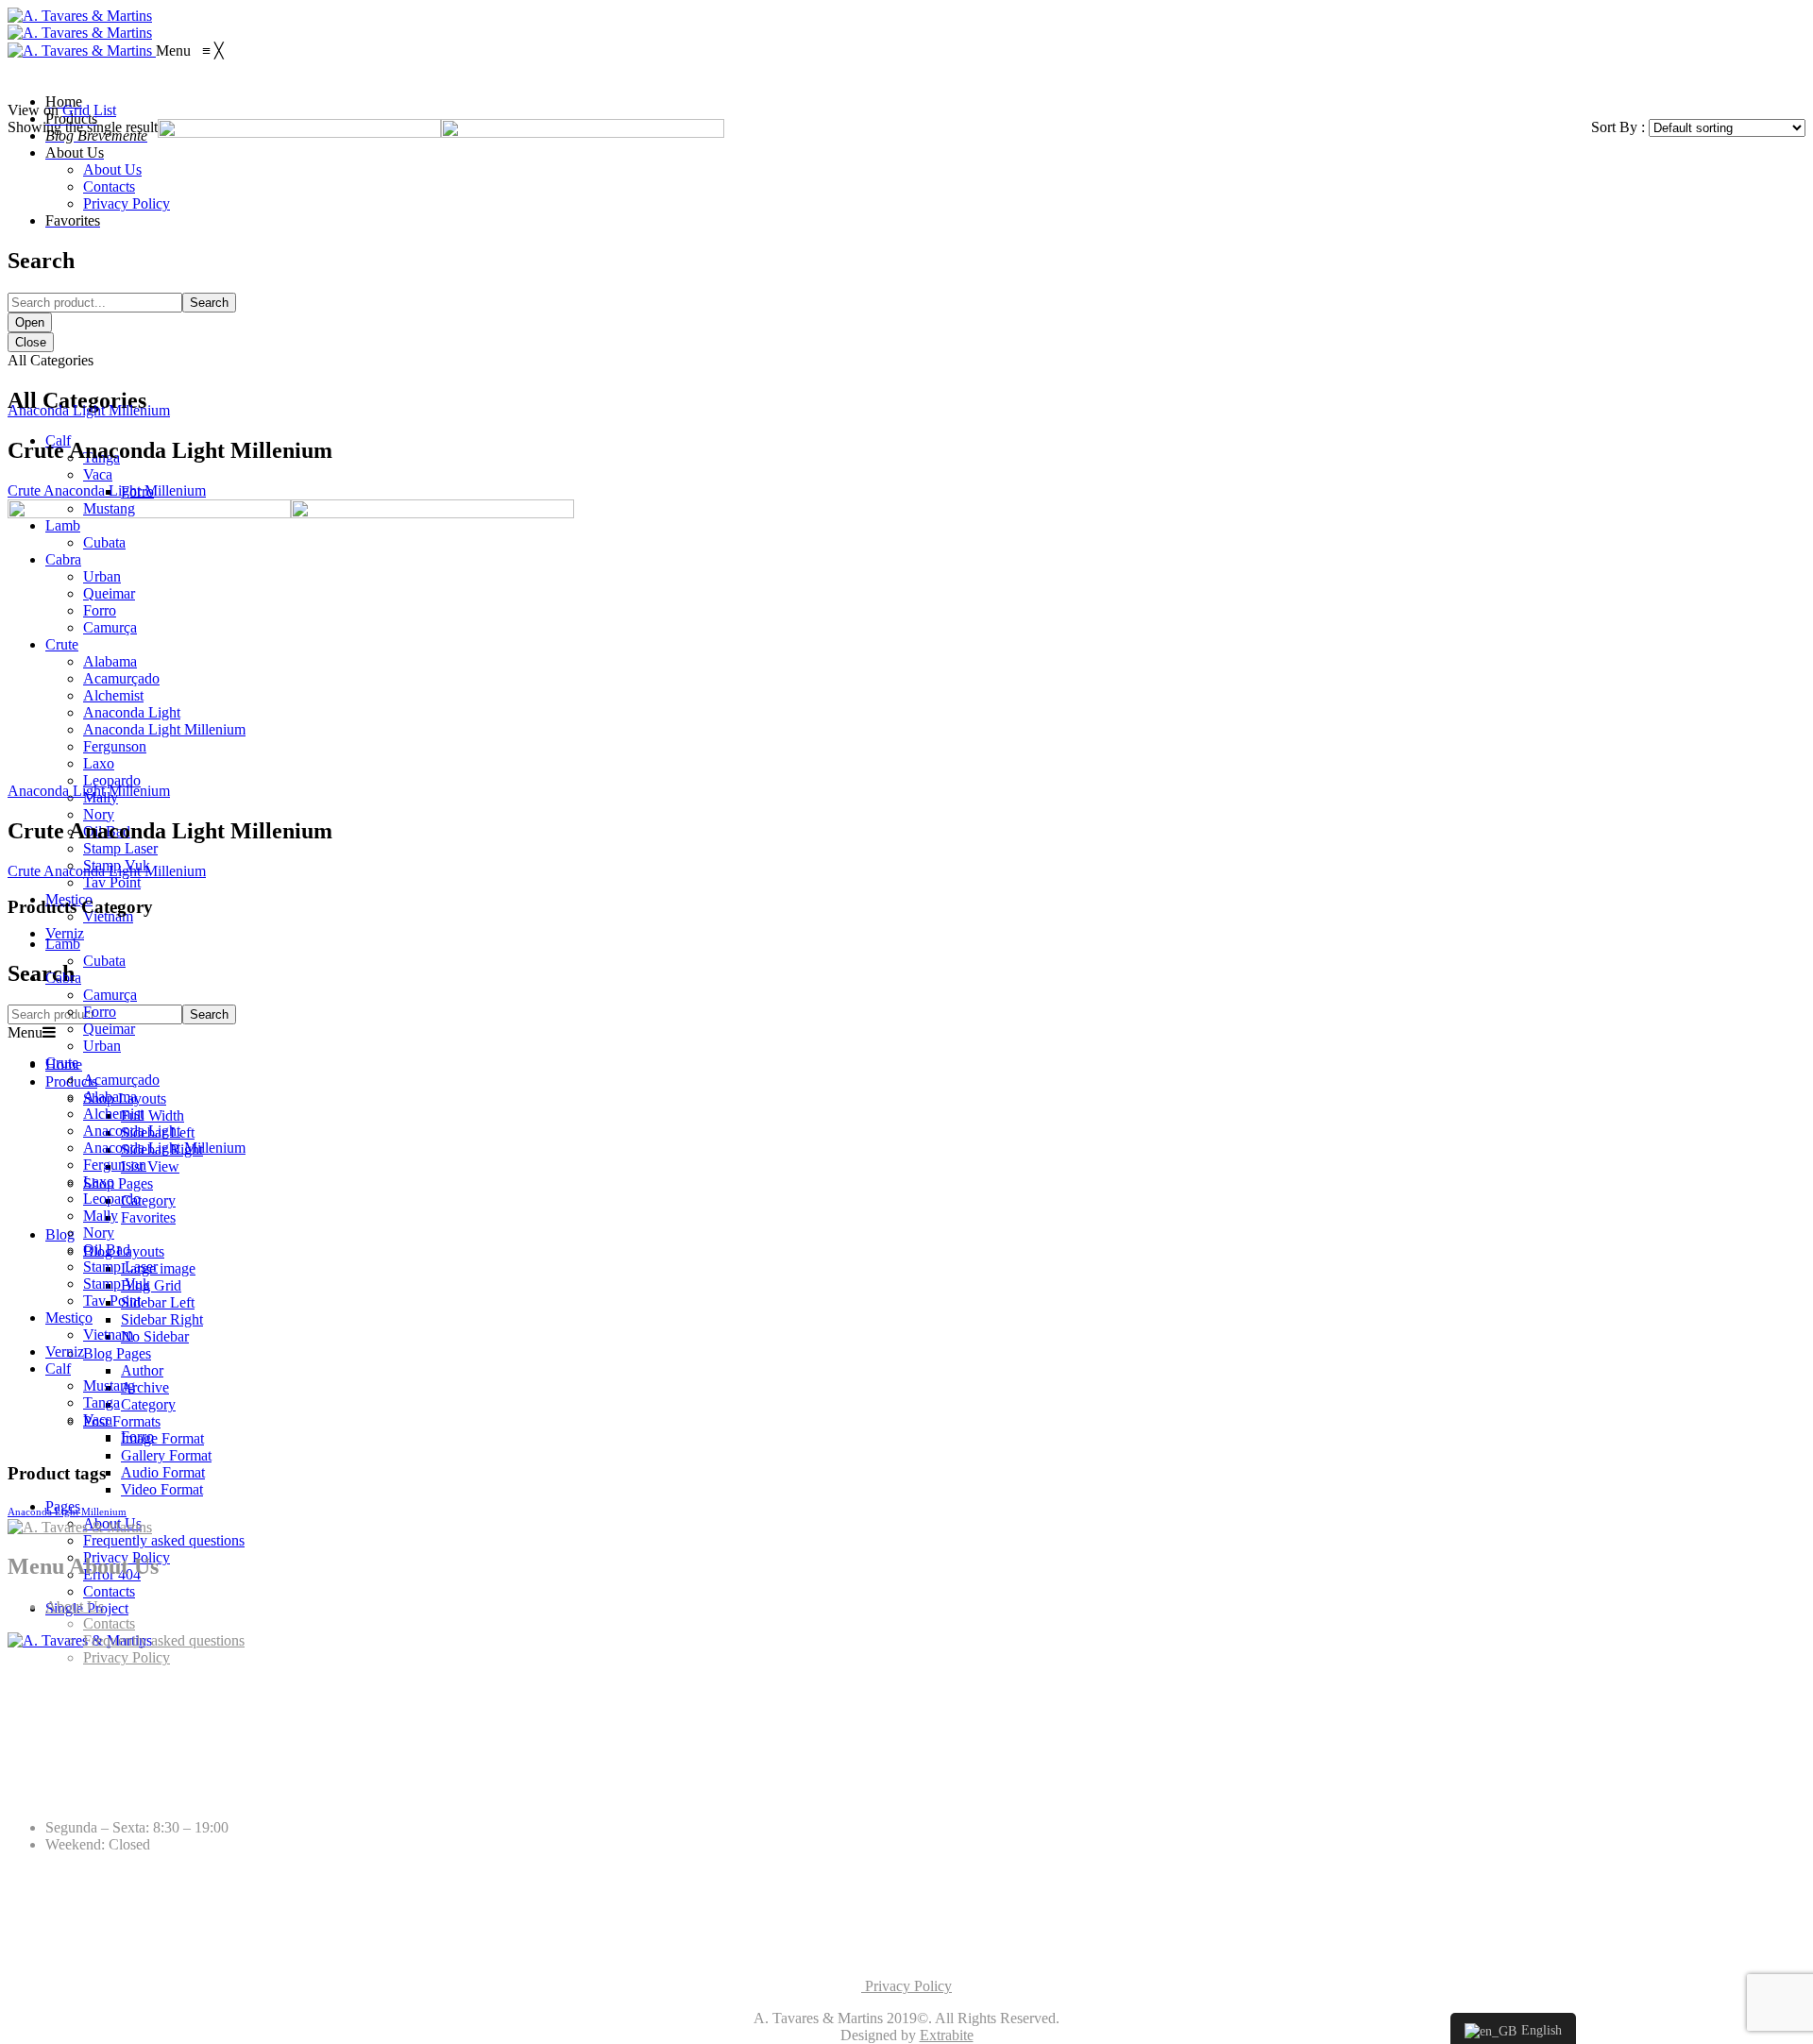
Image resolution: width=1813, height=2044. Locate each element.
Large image (158, 1268)
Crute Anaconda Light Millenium (107, 490)
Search (209, 1014)
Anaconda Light (132, 1131)
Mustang (109, 1385)
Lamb (63, 944)
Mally (101, 1216)
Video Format (162, 1489)
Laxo (99, 1182)
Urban (102, 1046)
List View (150, 1166)
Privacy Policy (127, 1657)
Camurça (110, 995)
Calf (58, 1368)
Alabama (110, 1097)
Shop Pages (118, 1183)
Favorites (148, 1217)
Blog (60, 1234)
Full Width (152, 1115)
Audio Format (163, 1472)
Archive (145, 1387)
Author (142, 1370)
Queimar (109, 1029)
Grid (76, 110)
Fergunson (115, 1165)
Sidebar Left (158, 1302)
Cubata (104, 961)
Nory (99, 1233)
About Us (75, 1606)
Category (148, 1200)
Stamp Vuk (117, 1284)
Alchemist (113, 1114)
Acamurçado (121, 1080)
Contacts (109, 1591)
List (105, 110)
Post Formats (122, 1421)
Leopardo (112, 1199)
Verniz (65, 933)
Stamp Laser (120, 1267)
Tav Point (112, 882)
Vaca (98, 1419)
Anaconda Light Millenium (89, 410)
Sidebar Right (162, 1319)
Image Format (162, 1438)
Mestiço (69, 1318)
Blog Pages (117, 1353)
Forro (100, 1012)
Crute (62, 1063)
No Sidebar (155, 1336)
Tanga (102, 1402)
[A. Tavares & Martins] (80, 16)
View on (33, 110)
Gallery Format (166, 1455)
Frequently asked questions (164, 1540)
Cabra (63, 978)
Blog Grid (151, 1285)
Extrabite (947, 2035)
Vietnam (108, 1335)
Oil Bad (107, 1250)
